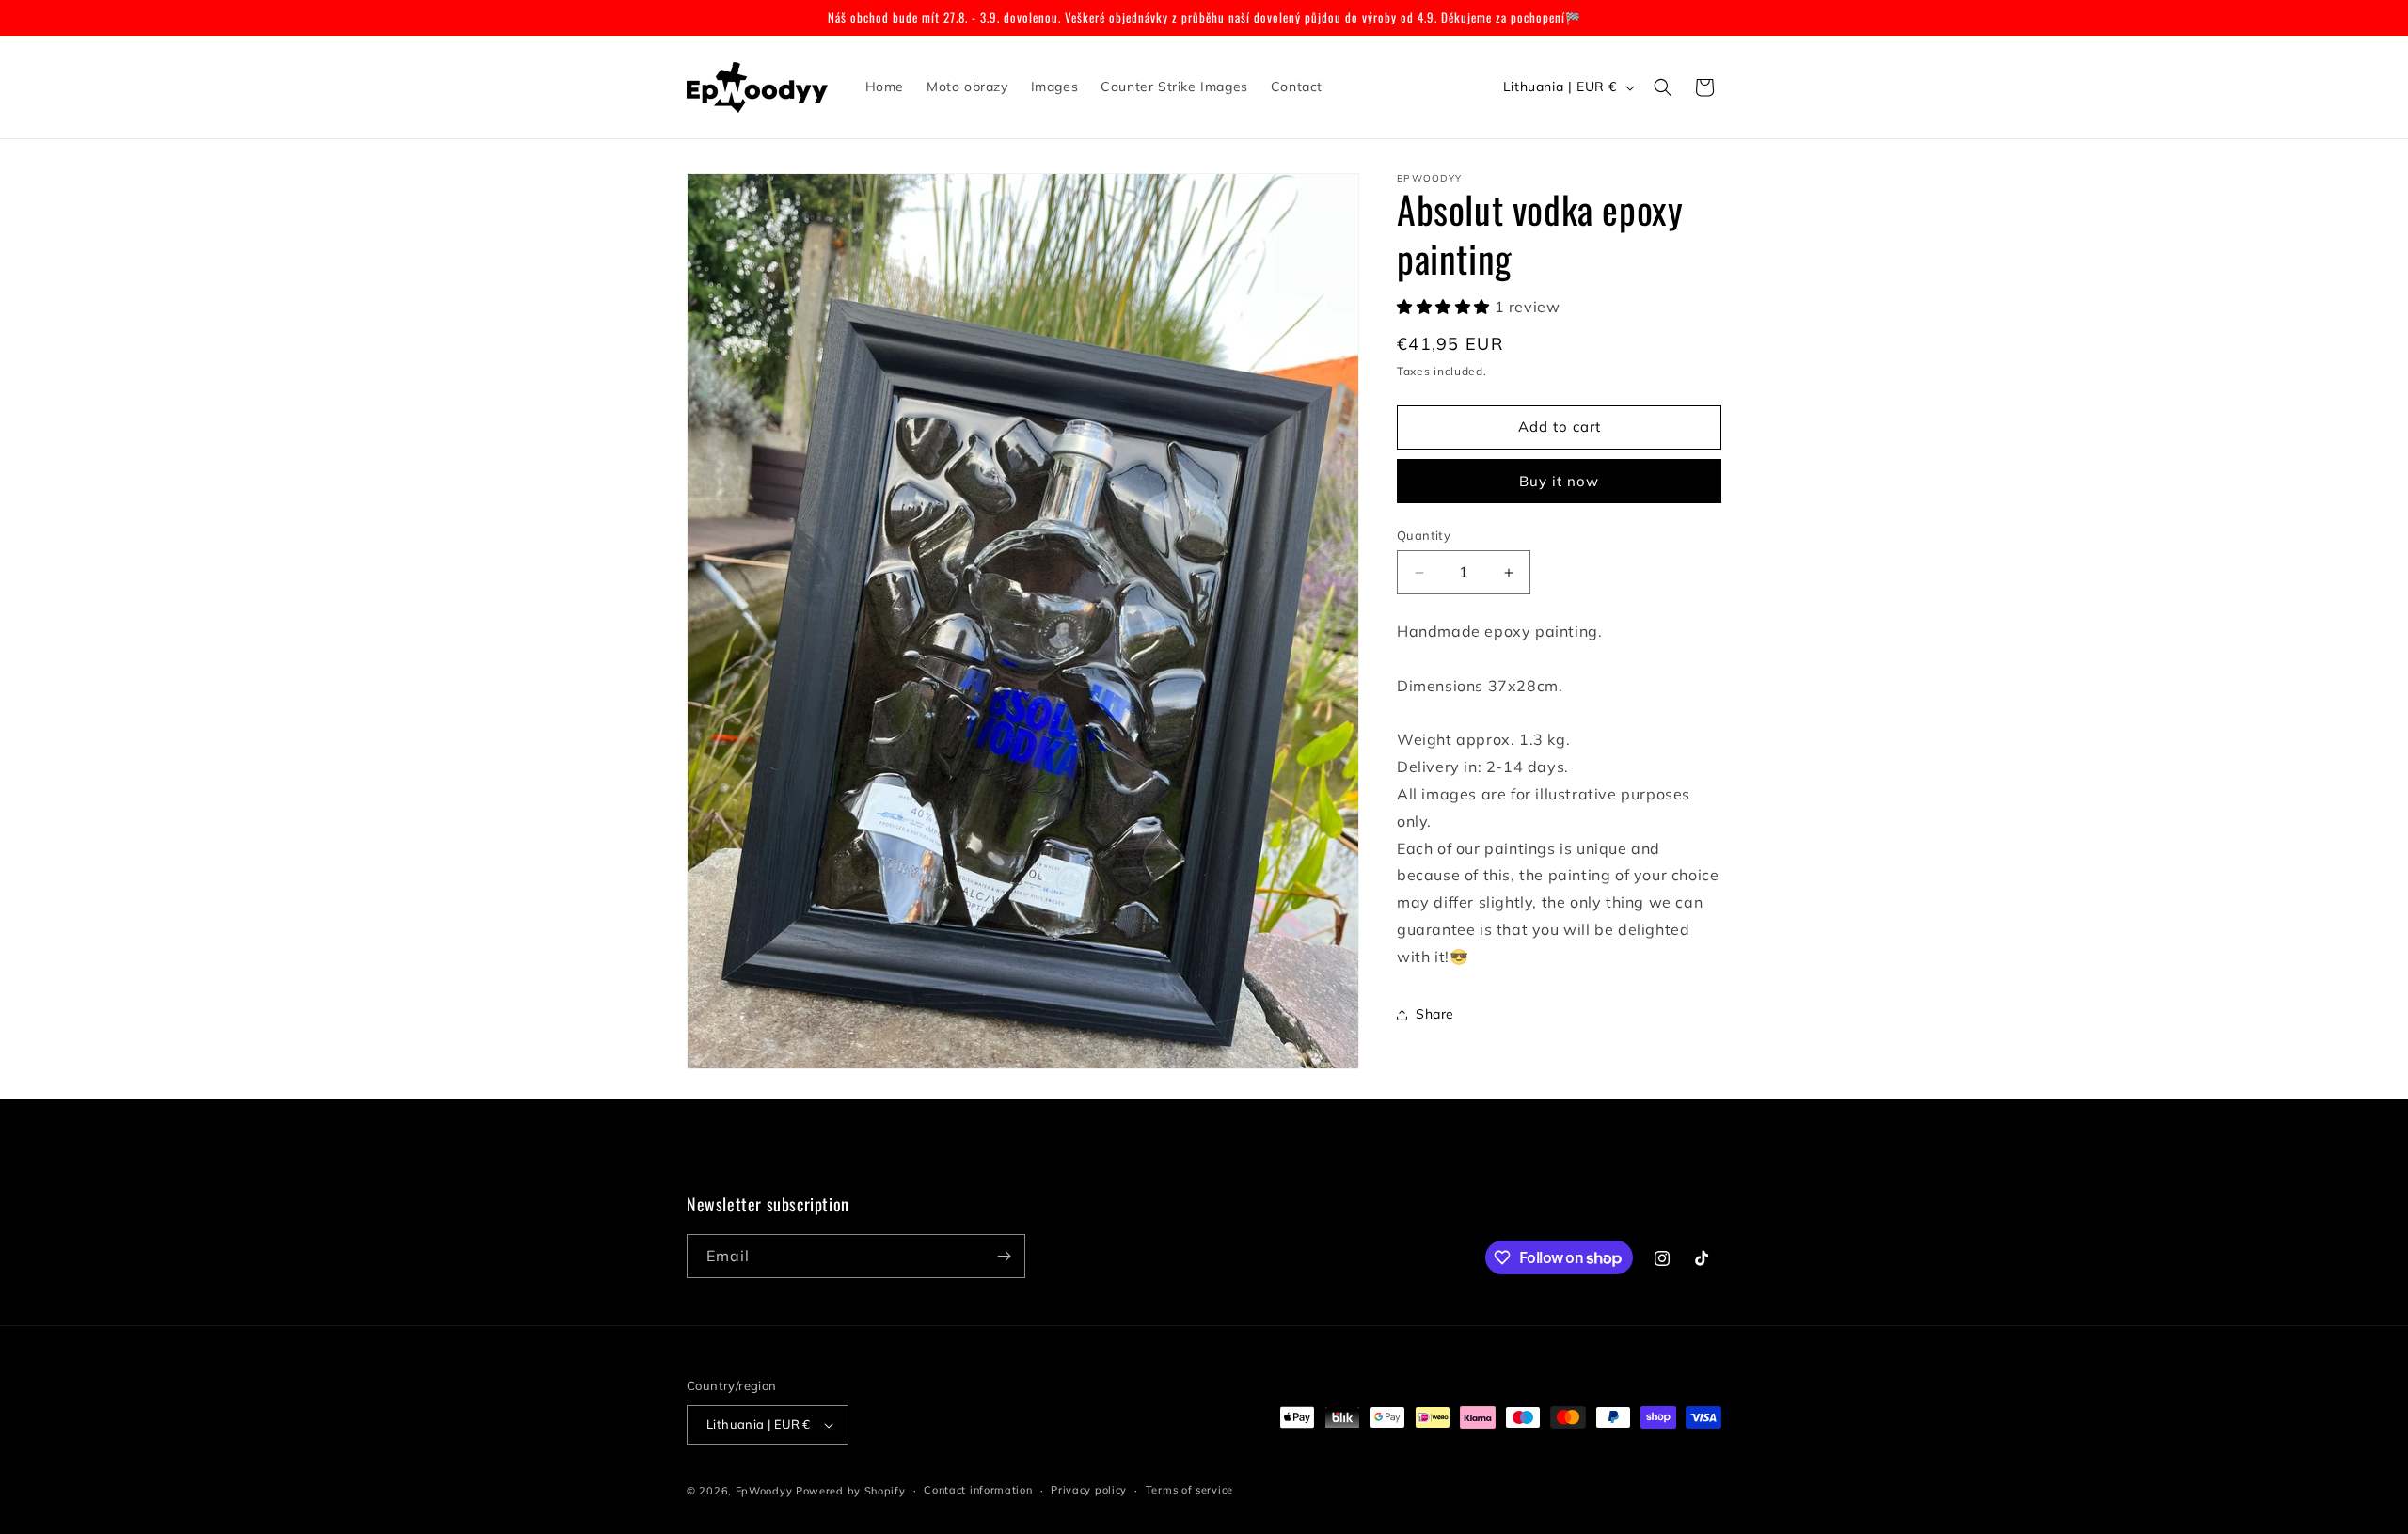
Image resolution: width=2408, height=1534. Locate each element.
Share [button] (1435, 1014)
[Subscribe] (1004, 1256)
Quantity (1424, 535)
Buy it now (1559, 481)
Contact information (978, 1490)
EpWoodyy (764, 1491)
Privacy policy (1089, 1490)
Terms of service (1189, 1490)
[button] (1663, 87)
